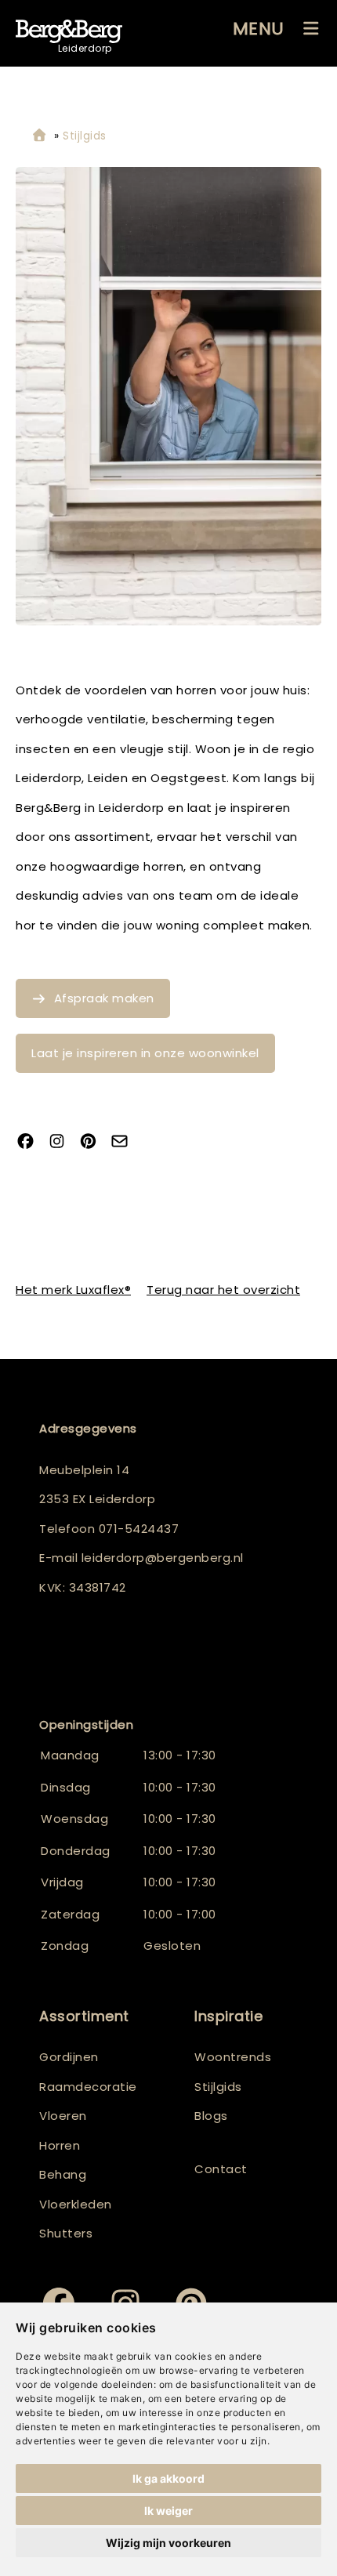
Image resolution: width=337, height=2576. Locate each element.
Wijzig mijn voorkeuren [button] (168, 2543)
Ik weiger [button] (168, 2511)
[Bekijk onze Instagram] (63, 1142)
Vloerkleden (76, 2204)
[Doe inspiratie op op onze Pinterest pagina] (94, 1142)
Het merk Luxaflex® (73, 1290)
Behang (63, 2174)
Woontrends (233, 2057)
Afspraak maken (104, 998)
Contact (221, 2169)
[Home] (39, 136)
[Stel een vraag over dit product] (125, 1142)
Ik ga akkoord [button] (168, 2478)
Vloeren (63, 2116)
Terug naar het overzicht (223, 1290)
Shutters (66, 2233)
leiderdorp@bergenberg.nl (163, 1558)
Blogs (211, 2116)
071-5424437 (139, 1529)
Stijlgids (218, 2087)
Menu (259, 29)
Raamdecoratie (88, 2087)
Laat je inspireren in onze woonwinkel (145, 1053)
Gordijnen (69, 2057)
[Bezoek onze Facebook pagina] (31, 1142)
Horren (60, 2145)
